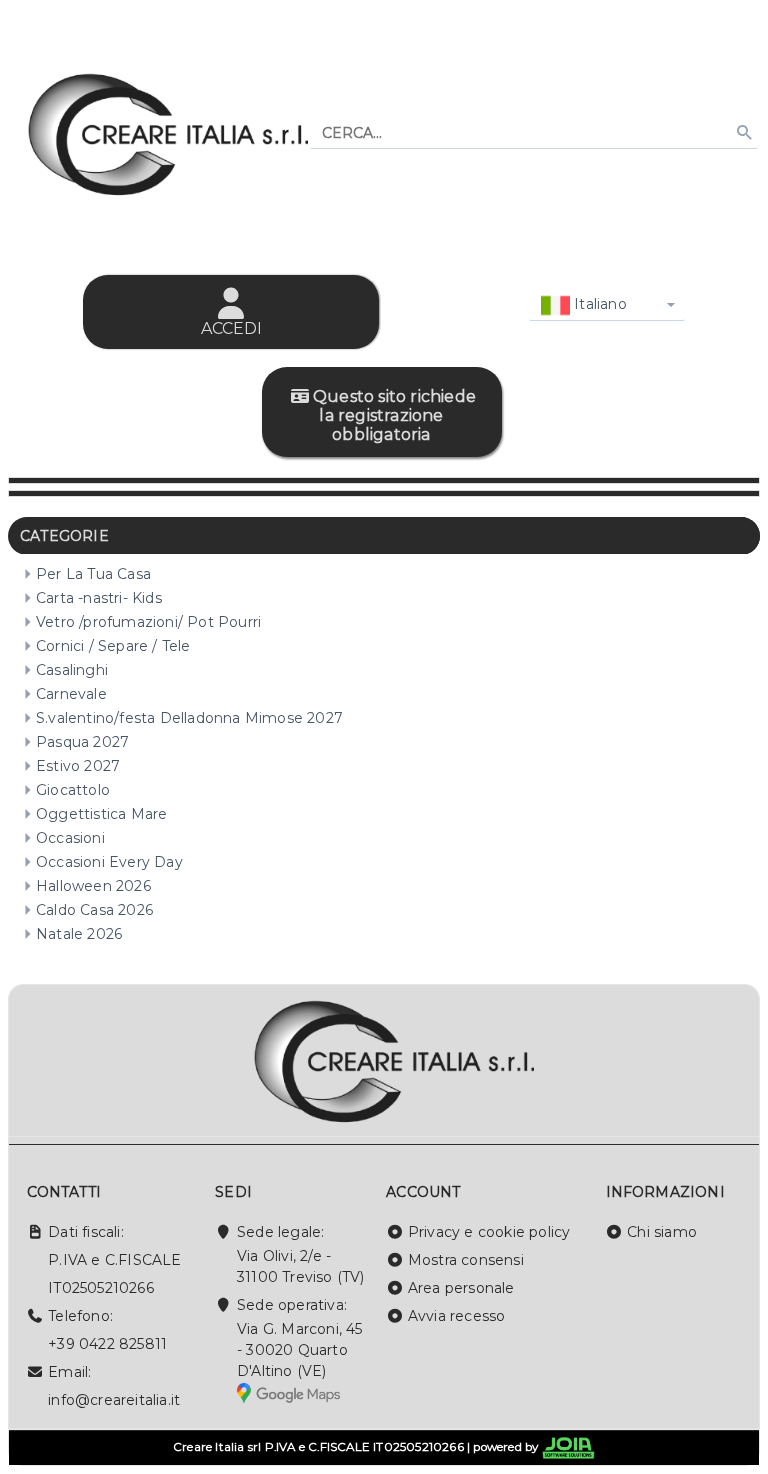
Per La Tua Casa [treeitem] (93, 574)
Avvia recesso (457, 1316)
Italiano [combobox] (598, 304)
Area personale (461, 1288)
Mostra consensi (466, 1260)
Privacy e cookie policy (489, 1232)
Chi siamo (662, 1232)
